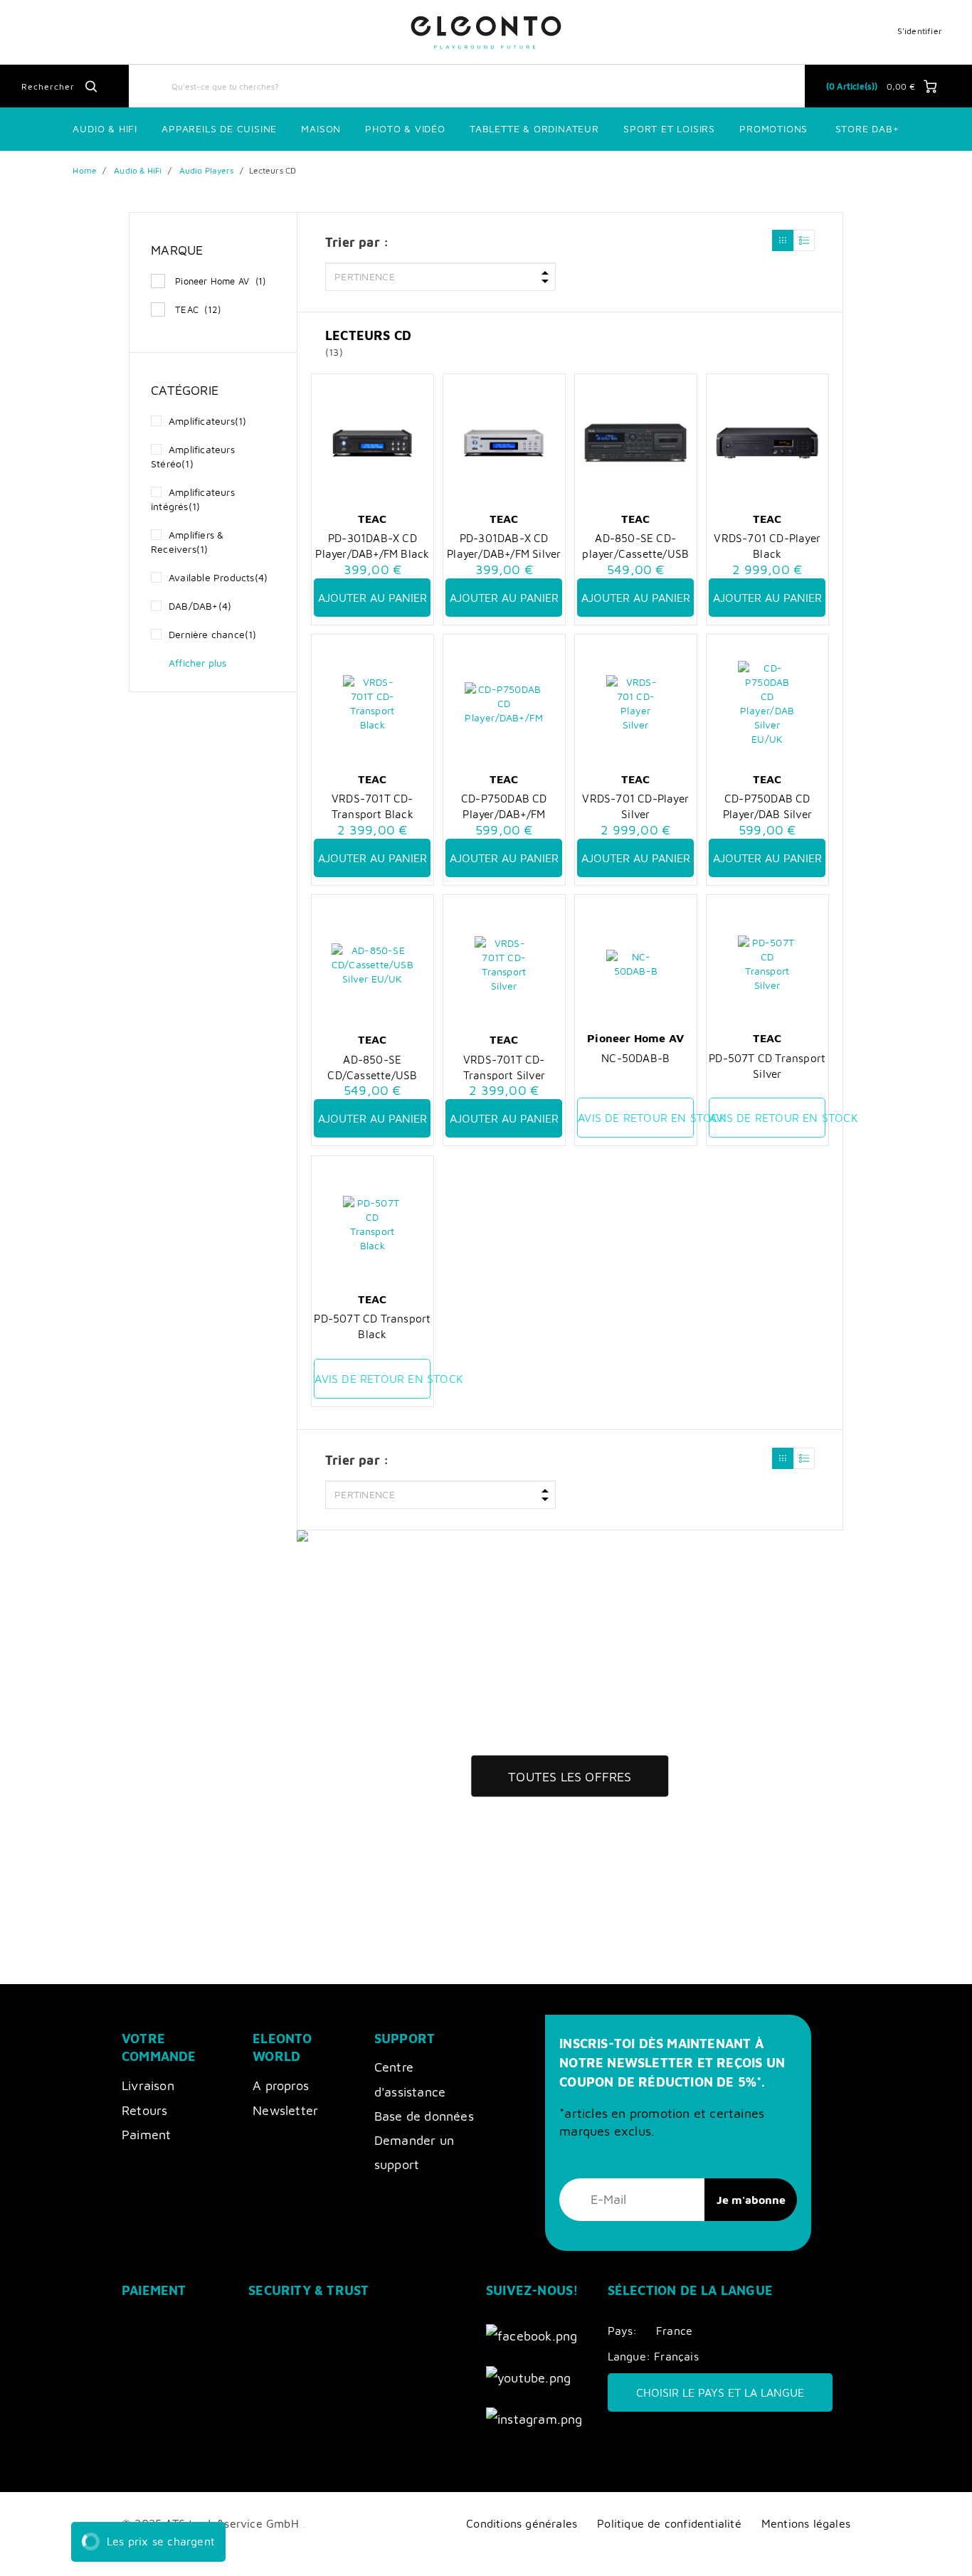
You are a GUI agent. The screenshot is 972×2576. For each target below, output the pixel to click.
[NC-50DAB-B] (635, 964)
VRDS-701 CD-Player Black (767, 546)
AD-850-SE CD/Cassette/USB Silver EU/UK (372, 1067)
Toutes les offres (570, 1776)
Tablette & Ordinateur (534, 128)
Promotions (773, 128)
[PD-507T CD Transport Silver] (767, 964)
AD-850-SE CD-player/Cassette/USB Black (635, 546)
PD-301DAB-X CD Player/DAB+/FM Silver (504, 546)
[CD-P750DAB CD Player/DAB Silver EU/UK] (767, 704)
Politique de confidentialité (669, 2523)
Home (84, 170)
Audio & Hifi (105, 128)
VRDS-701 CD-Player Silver (635, 806)
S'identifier (920, 31)
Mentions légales (806, 2523)
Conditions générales (522, 2523)
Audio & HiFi (138, 170)
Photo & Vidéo (405, 128)
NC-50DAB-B (635, 1058)
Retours (144, 2110)
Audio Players (206, 170)
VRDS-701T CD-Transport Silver (504, 1067)
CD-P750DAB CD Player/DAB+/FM (504, 806)
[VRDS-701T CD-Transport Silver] (504, 965)
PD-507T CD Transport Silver (767, 1066)
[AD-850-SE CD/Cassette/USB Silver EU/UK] (372, 965)
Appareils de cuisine (219, 128)
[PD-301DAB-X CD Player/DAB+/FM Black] (372, 443)
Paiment (146, 2135)
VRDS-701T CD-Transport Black (373, 806)
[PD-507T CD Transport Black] (372, 1224)
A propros (281, 2085)
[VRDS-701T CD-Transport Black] (372, 704)
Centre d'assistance (410, 2079)
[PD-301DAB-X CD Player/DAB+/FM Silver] (504, 443)
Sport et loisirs (669, 128)
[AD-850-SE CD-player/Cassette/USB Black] (635, 443)
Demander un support (414, 2152)
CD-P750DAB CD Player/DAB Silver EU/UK (767, 806)
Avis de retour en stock (636, 1118)
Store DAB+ (867, 128)
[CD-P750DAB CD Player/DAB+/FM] (504, 704)
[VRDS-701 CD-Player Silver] (635, 704)
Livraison (148, 2085)
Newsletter (285, 2110)
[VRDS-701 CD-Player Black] (767, 443)
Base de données (424, 2116)
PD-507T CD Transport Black (372, 1326)
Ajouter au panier (373, 598)
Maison (321, 128)
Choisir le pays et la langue (720, 2392)
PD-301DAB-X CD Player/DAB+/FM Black (372, 546)
